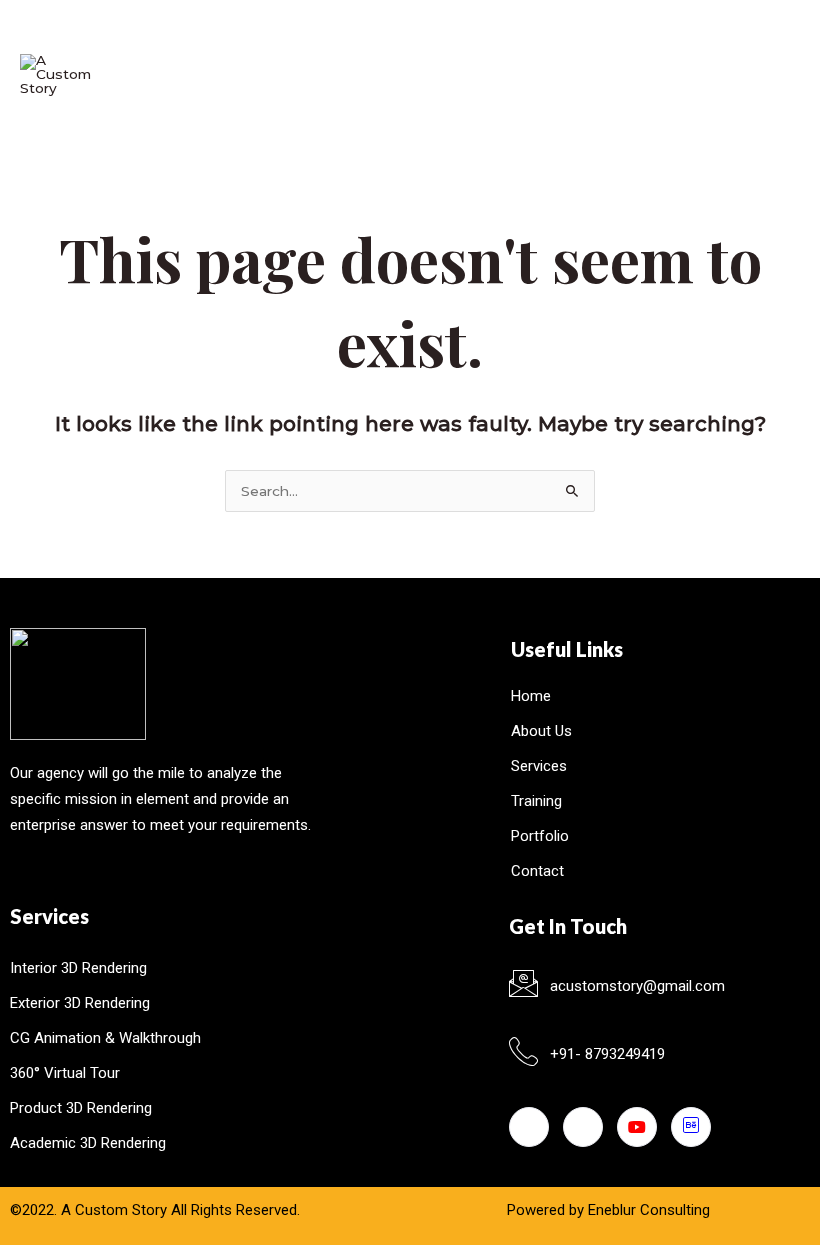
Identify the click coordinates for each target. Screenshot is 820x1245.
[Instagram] (583, 1127)
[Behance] (691, 1127)
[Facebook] (529, 1127)
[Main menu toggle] (776, 75)
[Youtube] (637, 1127)
